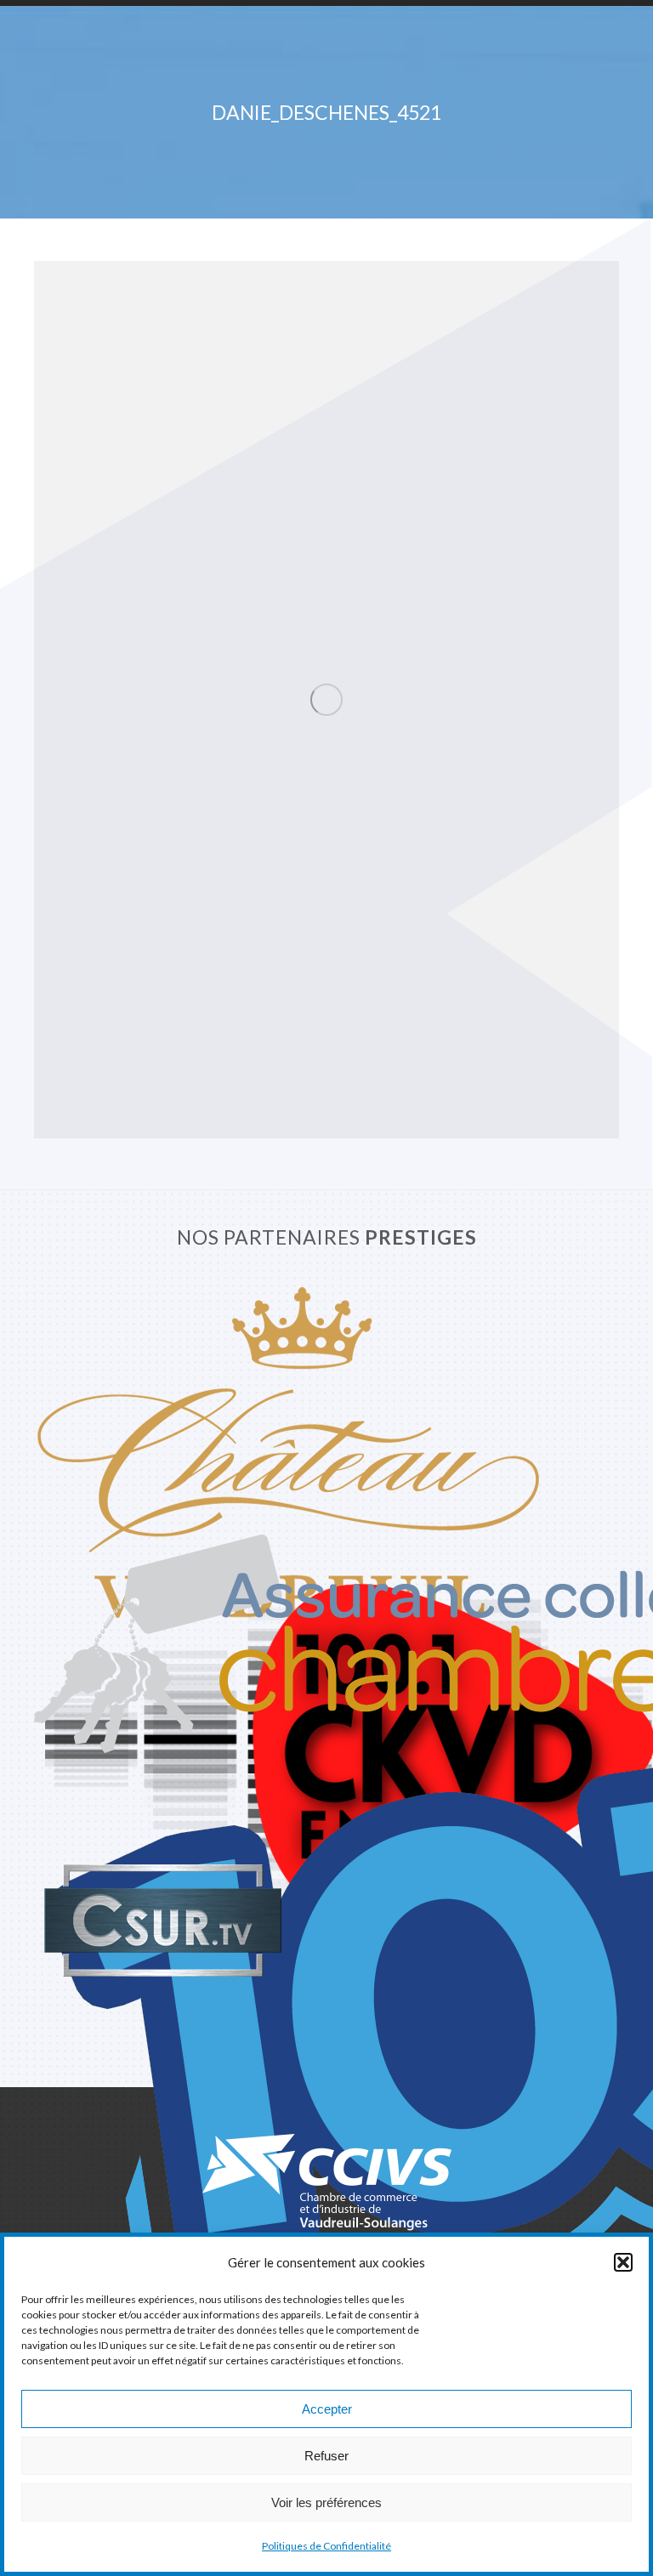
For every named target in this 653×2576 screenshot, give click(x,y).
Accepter (327, 2409)
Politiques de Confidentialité (326, 2546)
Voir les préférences (326, 2502)
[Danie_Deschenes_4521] (326, 700)
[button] (623, 2262)
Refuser (326, 2456)
